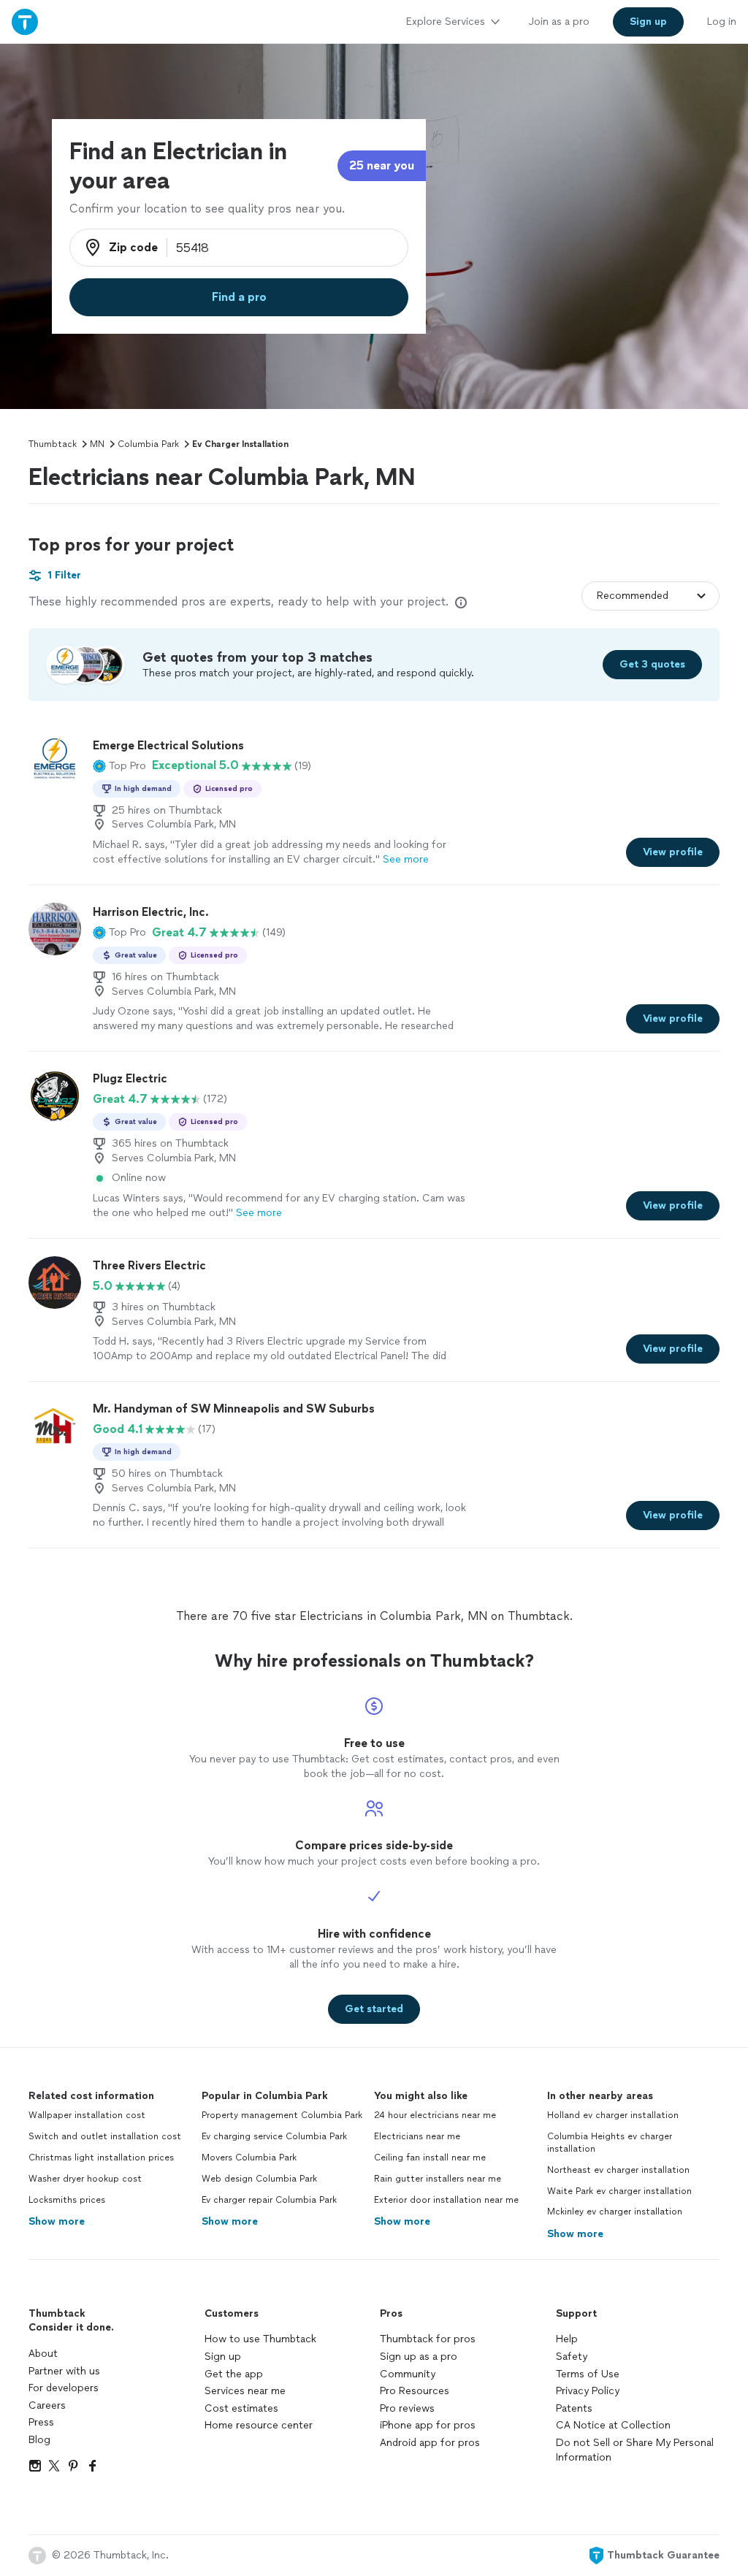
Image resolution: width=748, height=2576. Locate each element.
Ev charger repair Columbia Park (269, 2200)
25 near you (382, 165)
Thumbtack (53, 444)
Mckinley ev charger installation (615, 2212)
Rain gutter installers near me (438, 2179)
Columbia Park (148, 444)
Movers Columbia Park (249, 2158)
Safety (572, 2357)
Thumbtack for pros (428, 2339)
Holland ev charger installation (613, 2115)
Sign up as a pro (419, 2357)
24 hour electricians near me (435, 2115)
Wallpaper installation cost (87, 2115)
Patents (574, 2408)
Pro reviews (407, 2408)
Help (567, 2339)
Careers (47, 2405)
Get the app (234, 2374)
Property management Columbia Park (282, 2115)
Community (408, 2374)
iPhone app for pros (428, 2425)
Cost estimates (241, 2408)
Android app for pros (430, 2443)
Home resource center (259, 2425)
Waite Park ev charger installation (619, 2191)
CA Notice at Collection (613, 2425)
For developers (64, 2388)
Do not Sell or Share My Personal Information (635, 2450)
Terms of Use (588, 2374)
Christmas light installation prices (101, 2158)
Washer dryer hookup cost (85, 2179)
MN (97, 444)
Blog (39, 2440)
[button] (119, 765)
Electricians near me (417, 2136)
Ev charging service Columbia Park (274, 2136)
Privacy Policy (588, 2391)
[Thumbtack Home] (25, 22)
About (43, 2354)
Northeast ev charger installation (618, 2170)
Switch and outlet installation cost (105, 2136)
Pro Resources (415, 2391)
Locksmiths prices (67, 2200)
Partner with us (64, 2371)
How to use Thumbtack (260, 2339)
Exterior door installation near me (446, 2200)
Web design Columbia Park (259, 2179)
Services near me (245, 2391)
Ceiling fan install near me (430, 2158)
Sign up (223, 2357)
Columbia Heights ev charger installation (610, 2143)
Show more (57, 2221)
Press (41, 2422)
